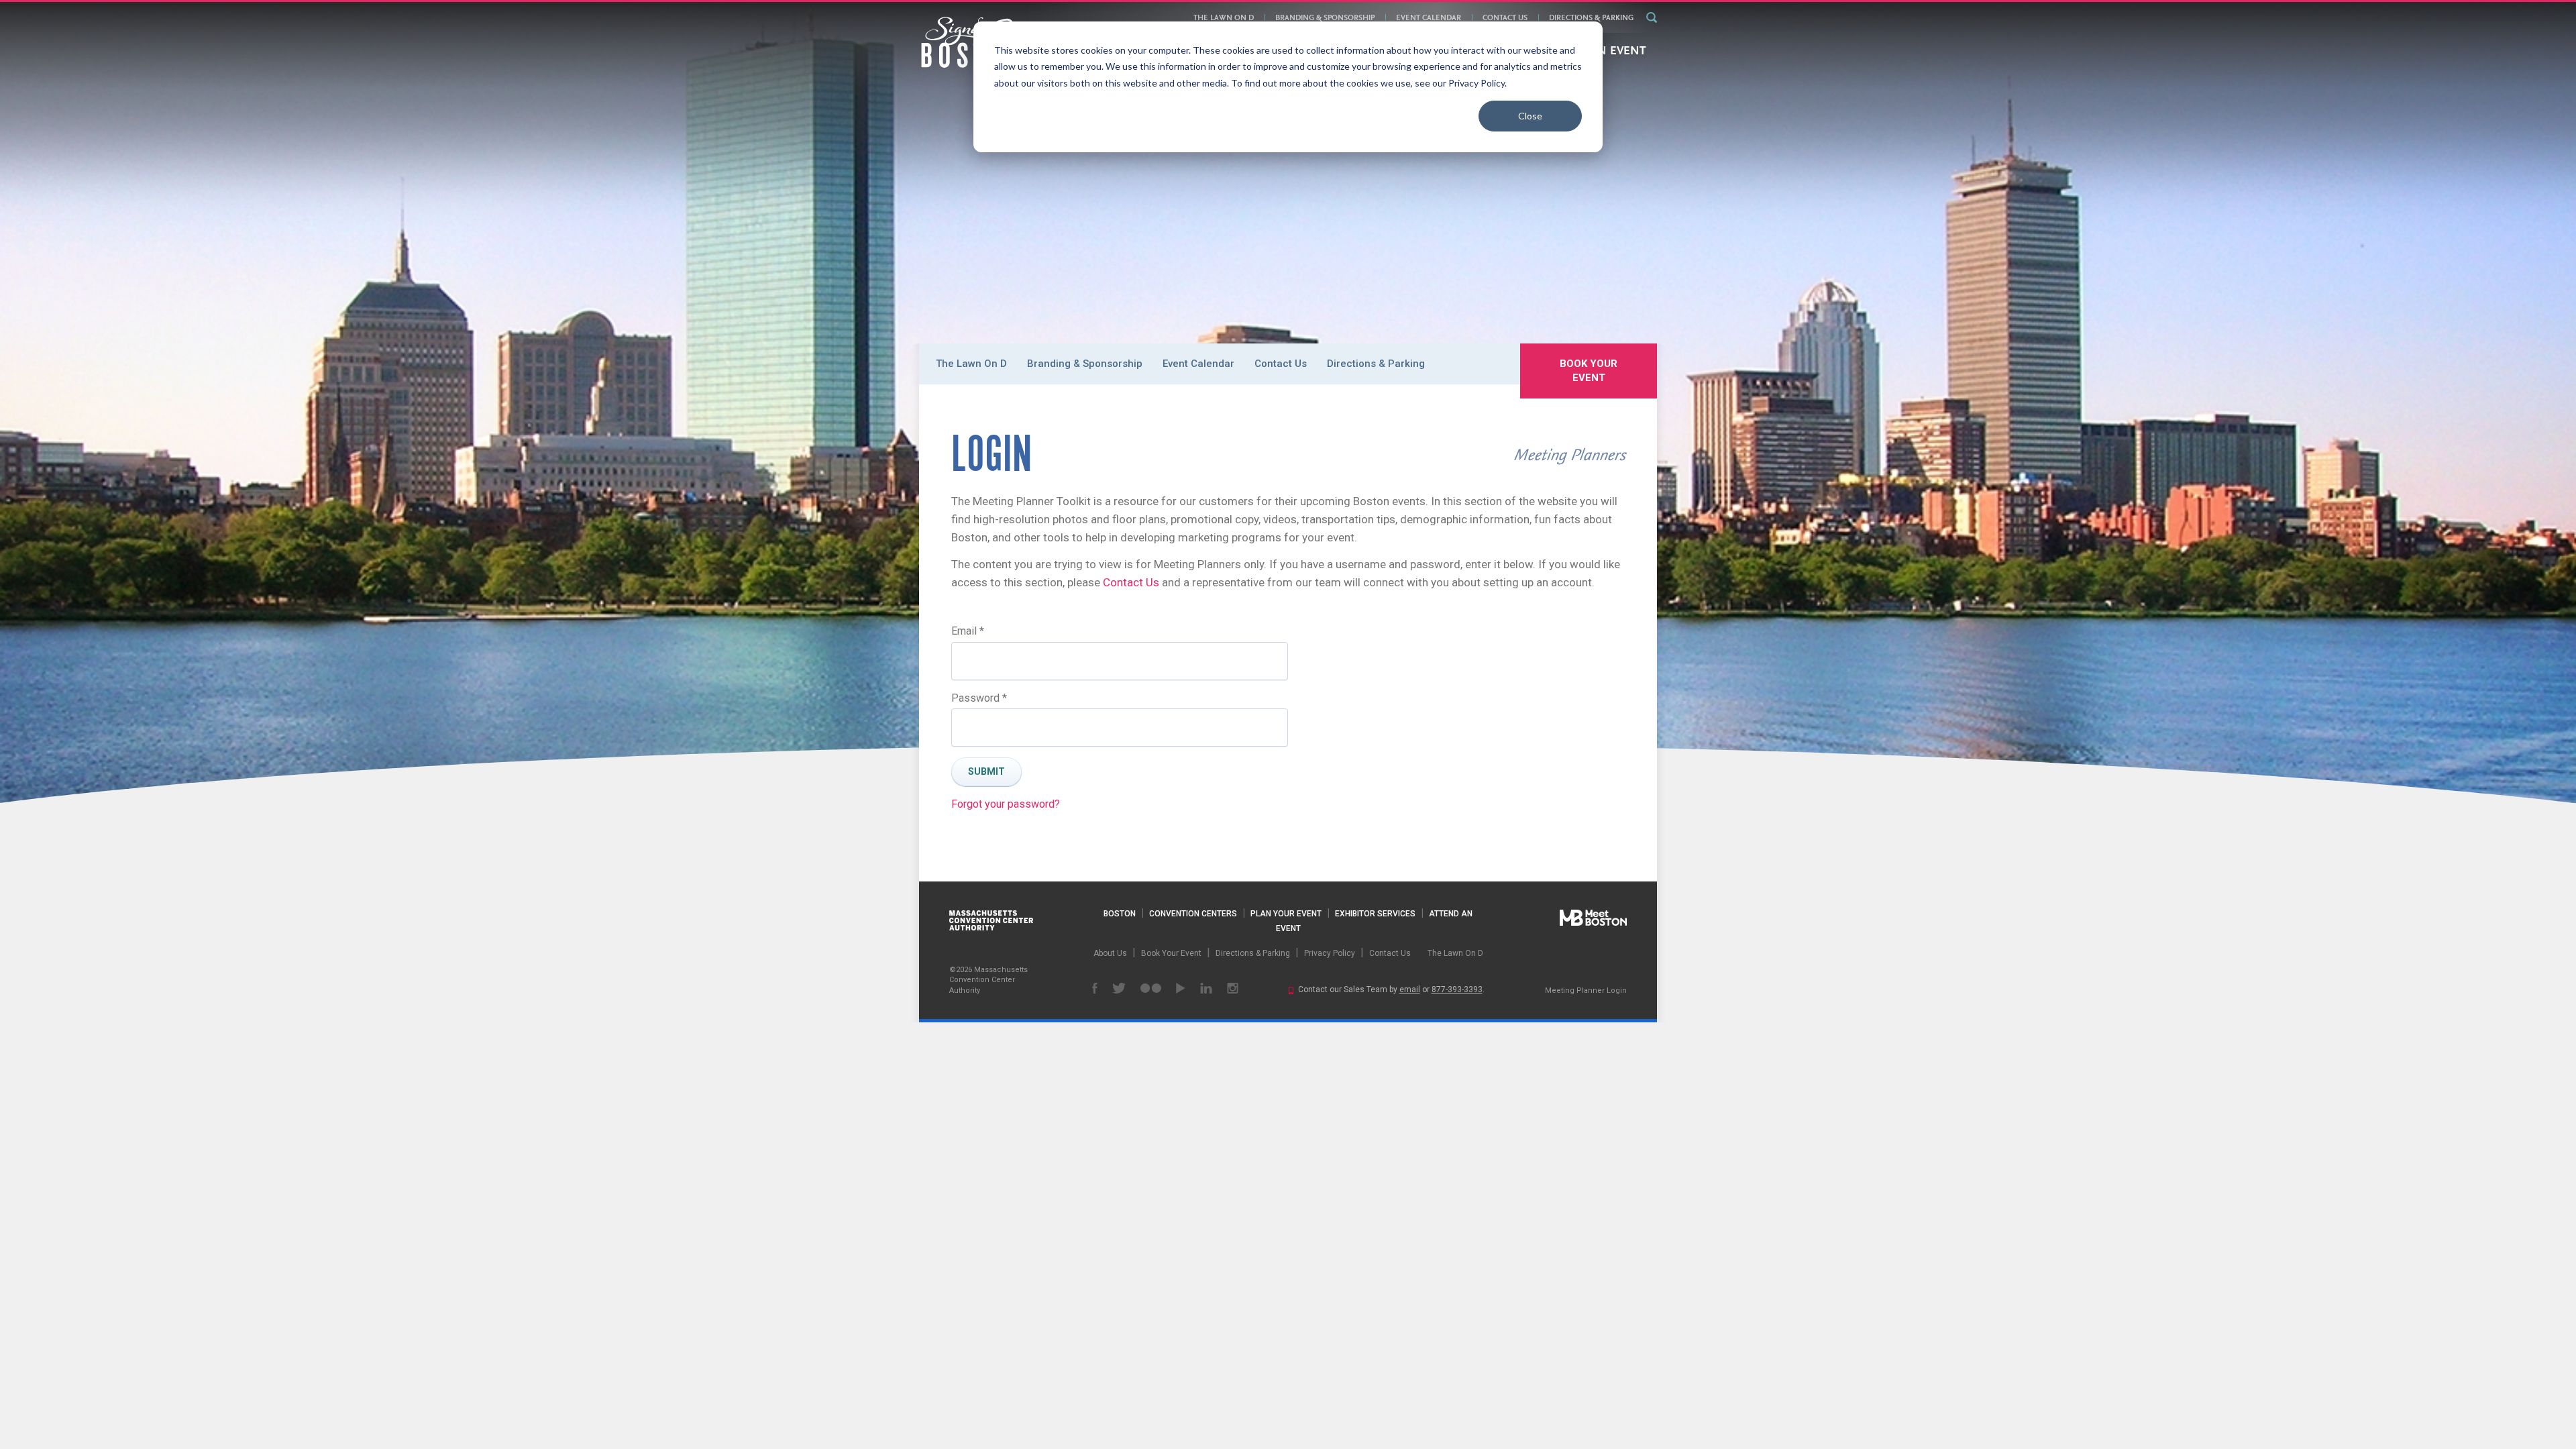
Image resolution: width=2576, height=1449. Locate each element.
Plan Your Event (1286, 914)
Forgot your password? (1006, 804)
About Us (1110, 953)
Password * (979, 698)
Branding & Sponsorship (1325, 18)
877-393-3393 (1457, 989)
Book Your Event (1589, 371)
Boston (1120, 914)
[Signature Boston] (972, 42)
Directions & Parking (1591, 18)
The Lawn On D (1224, 18)
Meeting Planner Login (1586, 990)
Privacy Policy (1330, 953)
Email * (968, 631)
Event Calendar (1429, 18)
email (1410, 989)
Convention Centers (1193, 914)
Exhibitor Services (1375, 914)
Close (1530, 116)
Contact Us (1505, 18)
